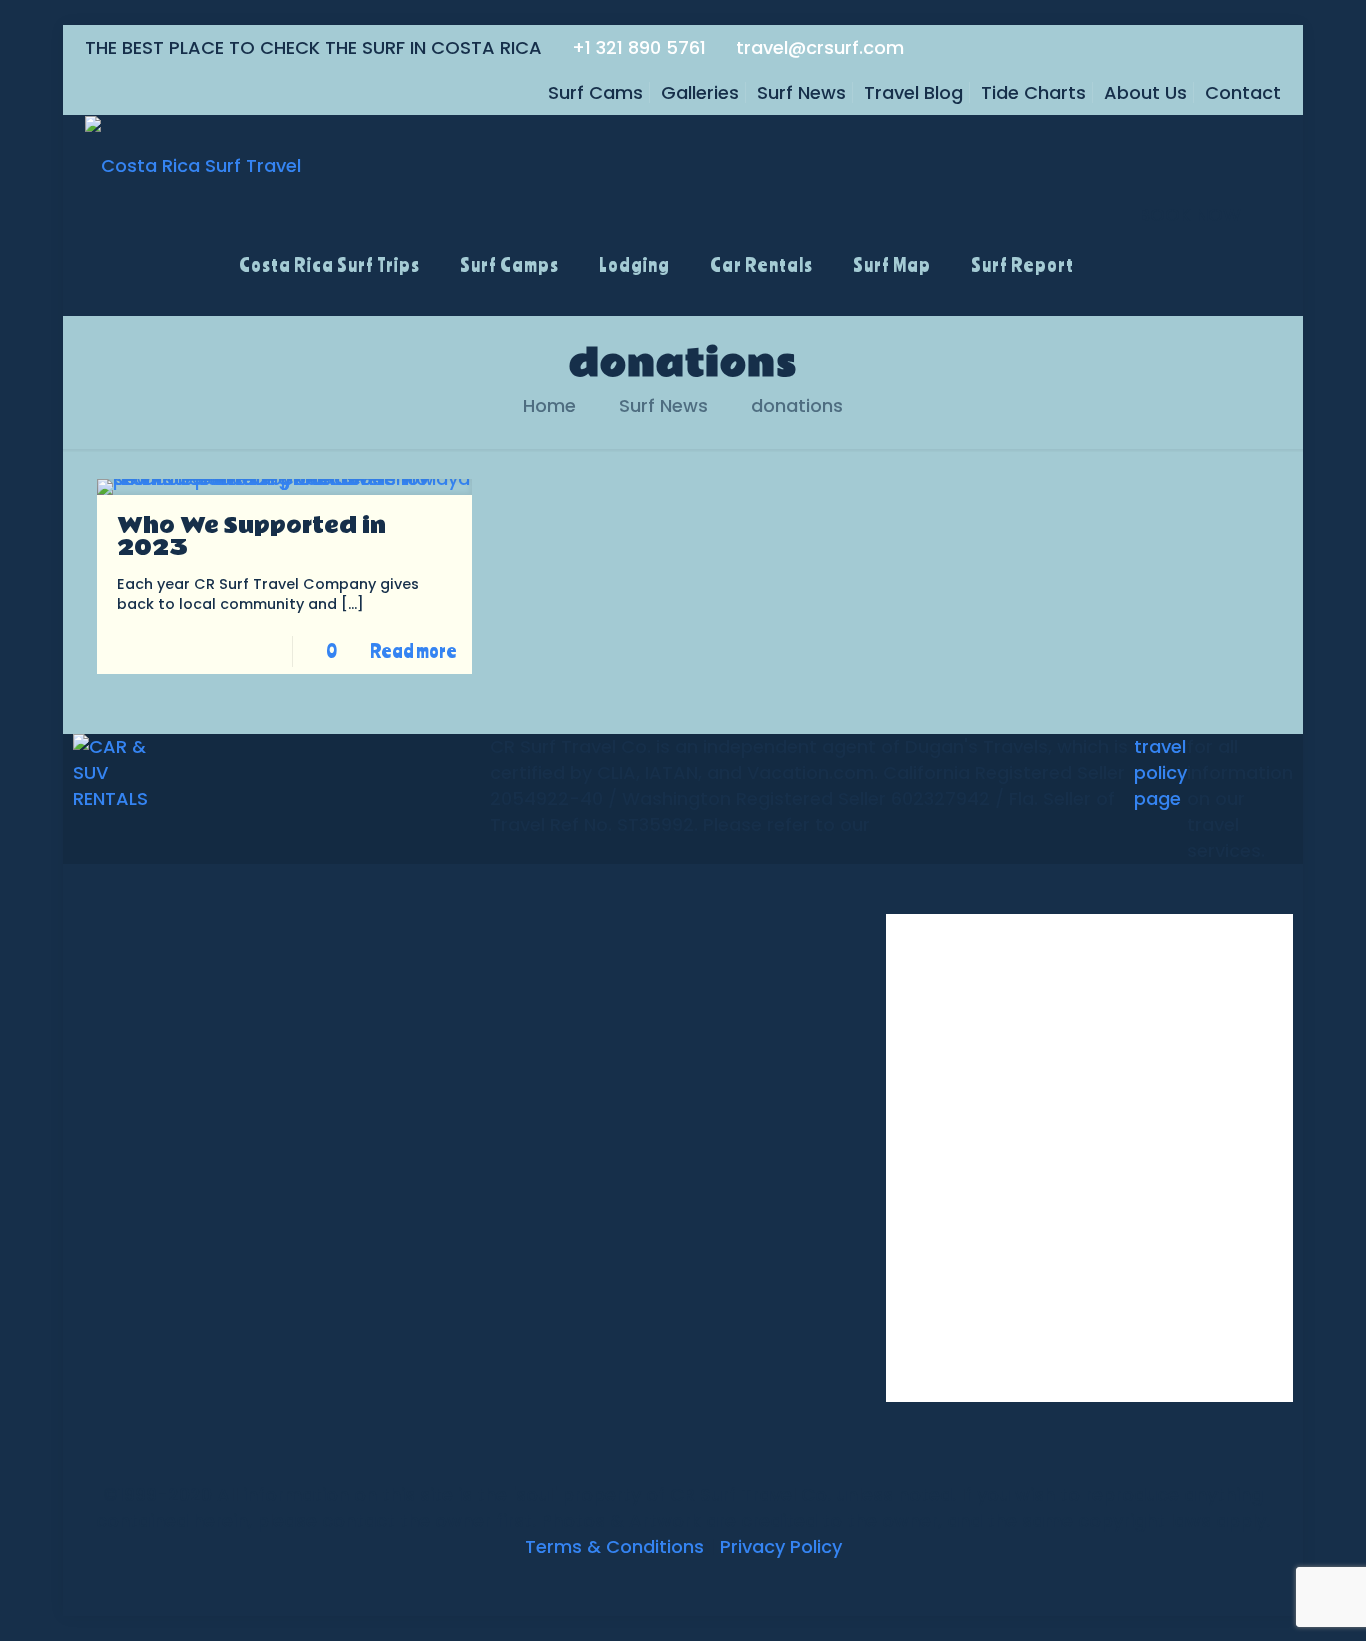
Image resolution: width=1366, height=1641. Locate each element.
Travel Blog (913, 92)
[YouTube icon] (672, 1583)
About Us (1145, 92)
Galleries (700, 92)
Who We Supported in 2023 (251, 537)
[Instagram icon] (714, 1583)
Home (549, 405)
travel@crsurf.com (820, 47)
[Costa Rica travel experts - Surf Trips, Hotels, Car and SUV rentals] (193, 165)
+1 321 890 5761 (639, 47)
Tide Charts (1033, 92)
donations (797, 405)
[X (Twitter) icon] (651, 1583)
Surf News (801, 92)
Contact (1243, 92)
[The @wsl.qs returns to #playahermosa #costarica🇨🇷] (952, 1225)
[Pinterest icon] (693, 1583)
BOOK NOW (1190, 214)
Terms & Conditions (614, 1546)
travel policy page (1160, 772)
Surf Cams (595, 92)
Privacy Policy (781, 1546)
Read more (413, 650)
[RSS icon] (735, 1583)
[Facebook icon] (630, 1583)
